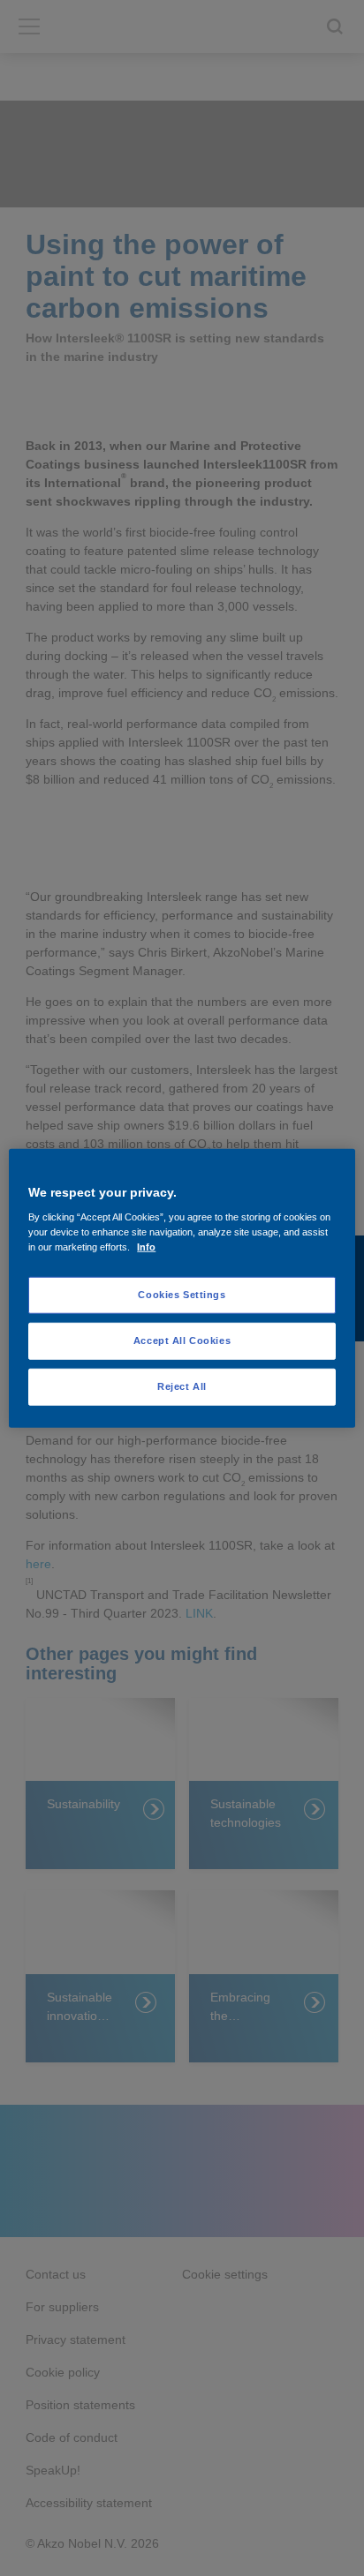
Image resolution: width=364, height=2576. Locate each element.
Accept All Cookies (182, 1341)
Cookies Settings (182, 1295)
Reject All (182, 1386)
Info (146, 1247)
